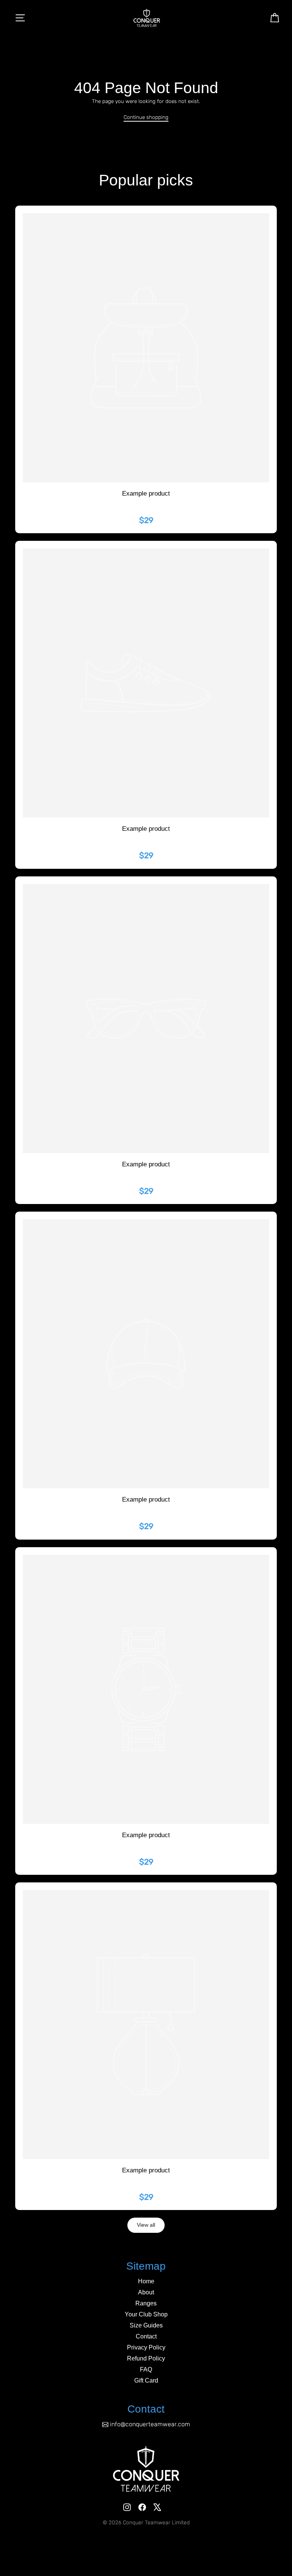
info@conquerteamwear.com (150, 2424)
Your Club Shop (146, 2314)
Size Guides (146, 2325)
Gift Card (146, 2380)
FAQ (146, 2369)
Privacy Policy (146, 2347)
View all (146, 2225)
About (146, 2292)
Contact (146, 2336)
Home (146, 2281)
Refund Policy (146, 2358)
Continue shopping (146, 117)
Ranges (146, 2303)
